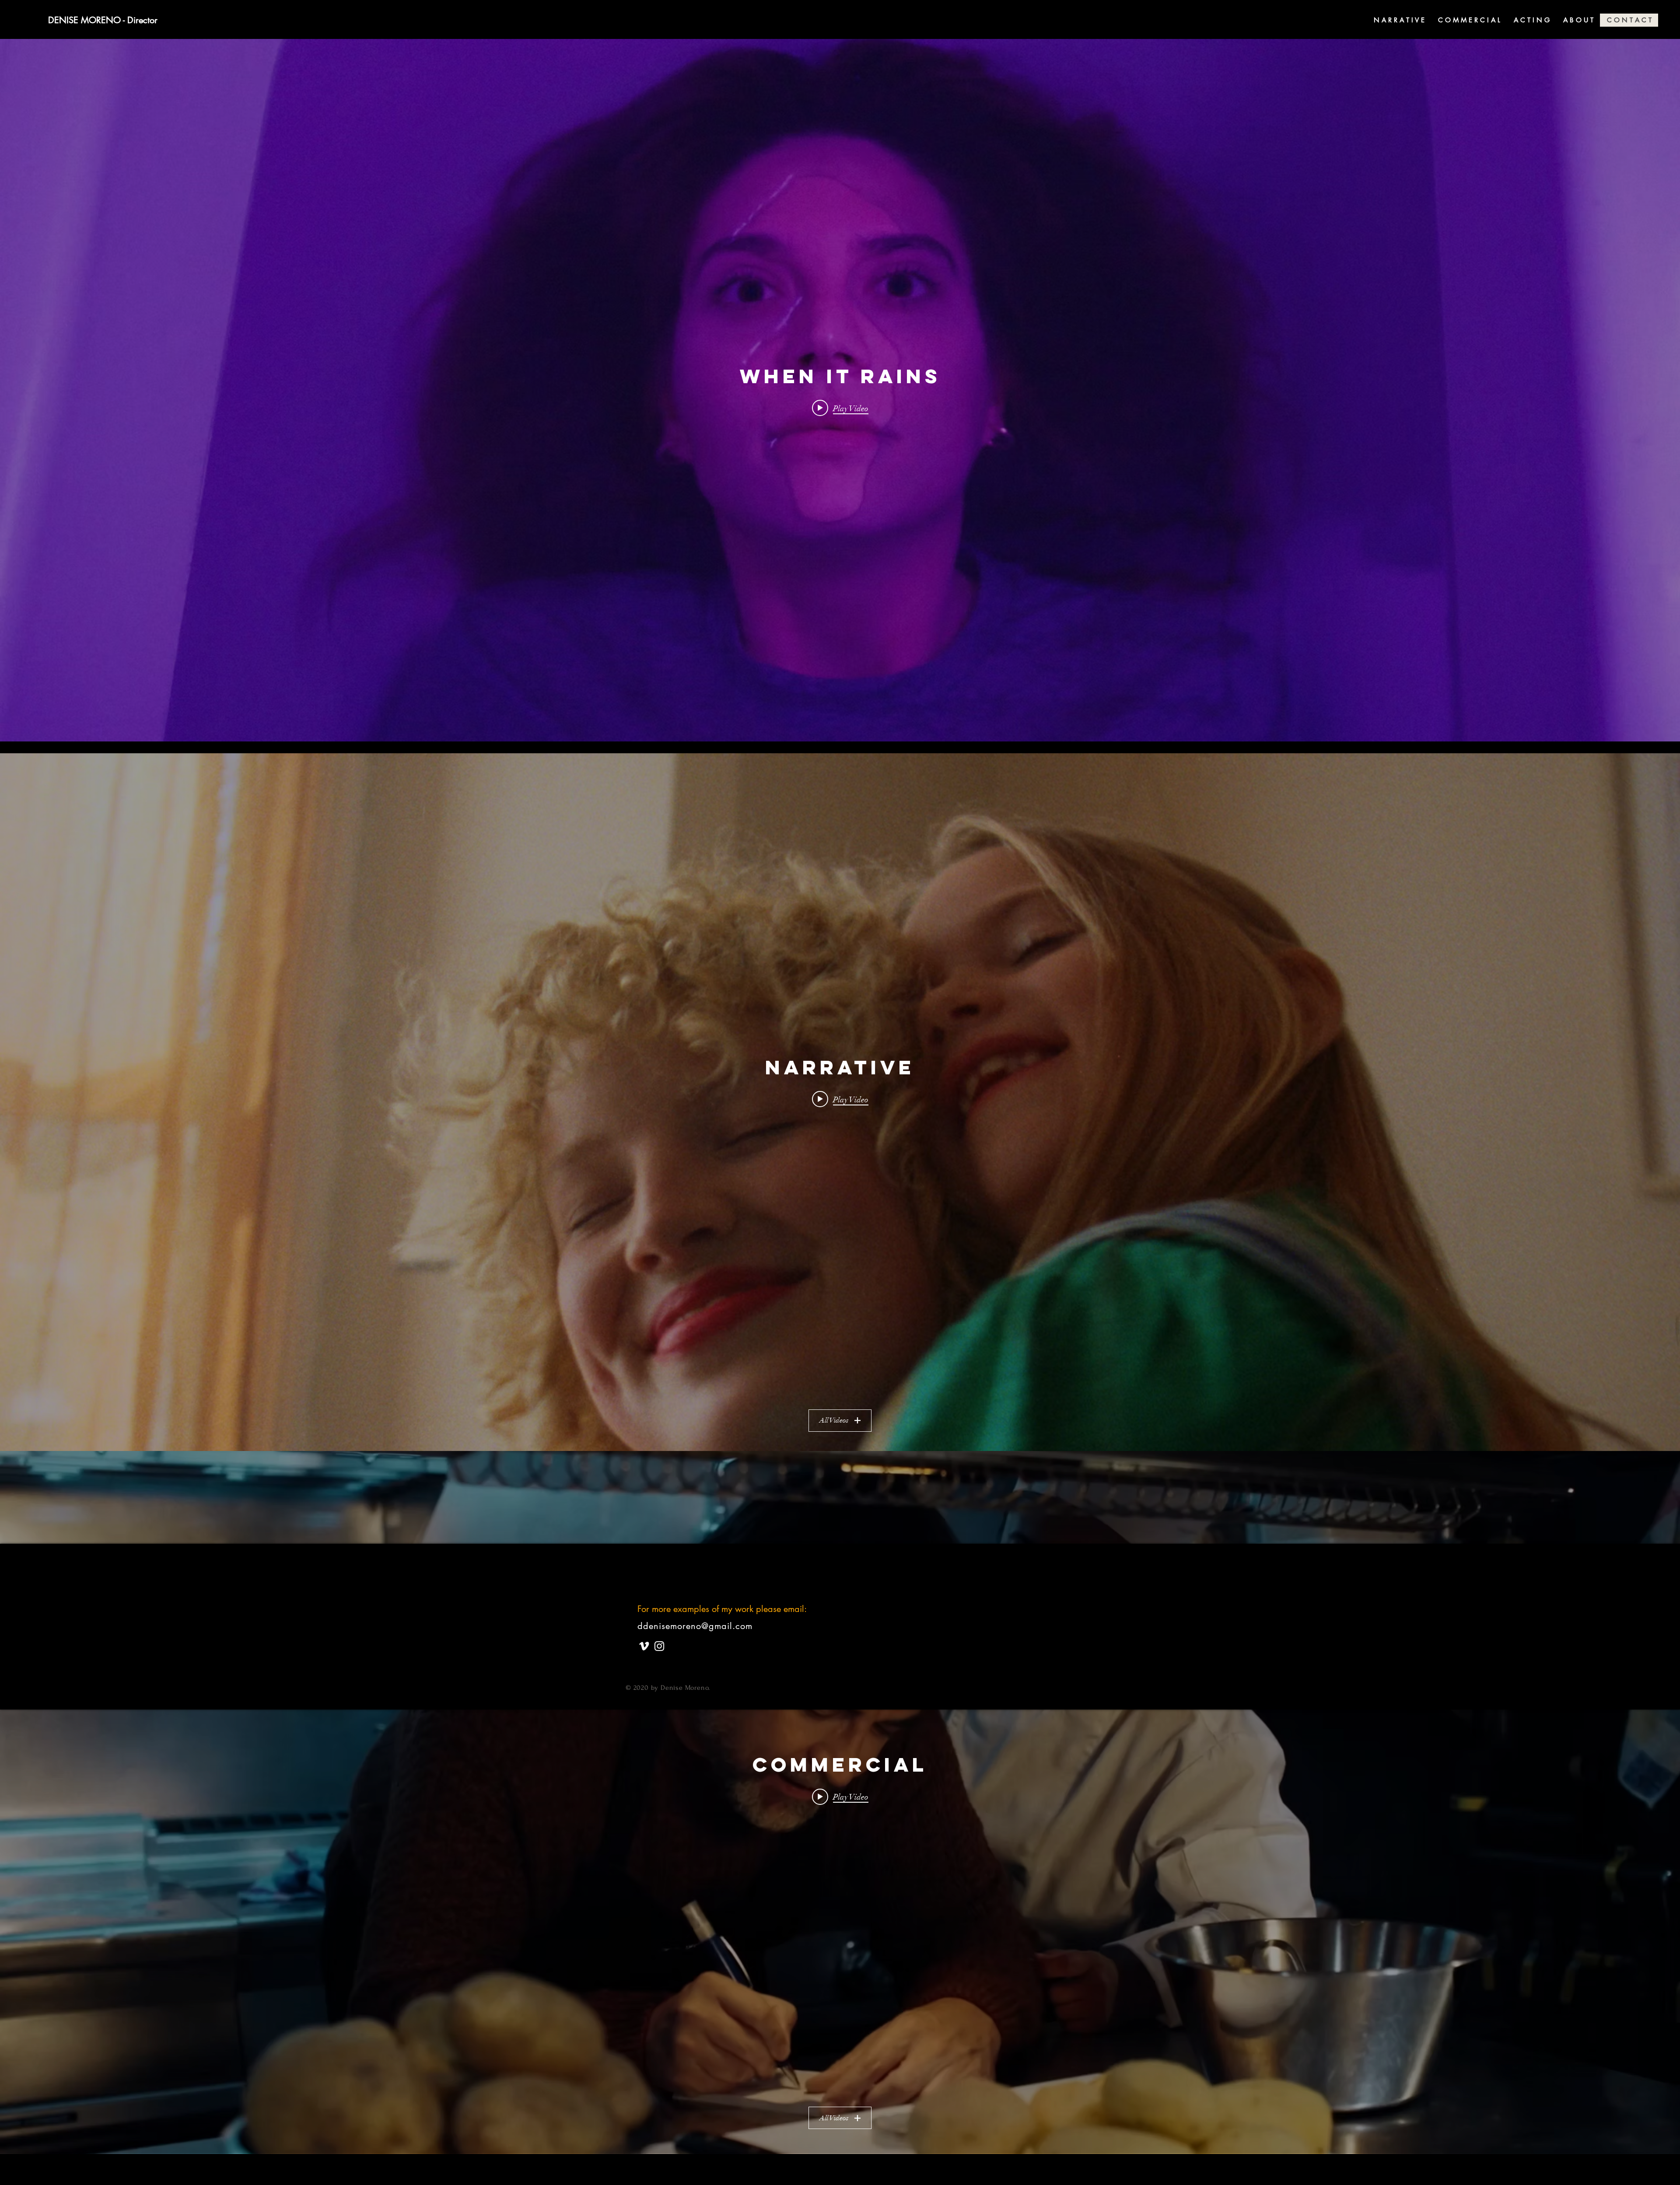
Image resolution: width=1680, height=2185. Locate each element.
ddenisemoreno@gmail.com (695, 1626)
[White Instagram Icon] (659, 1646)
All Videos (834, 1420)
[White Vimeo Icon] (644, 1646)
